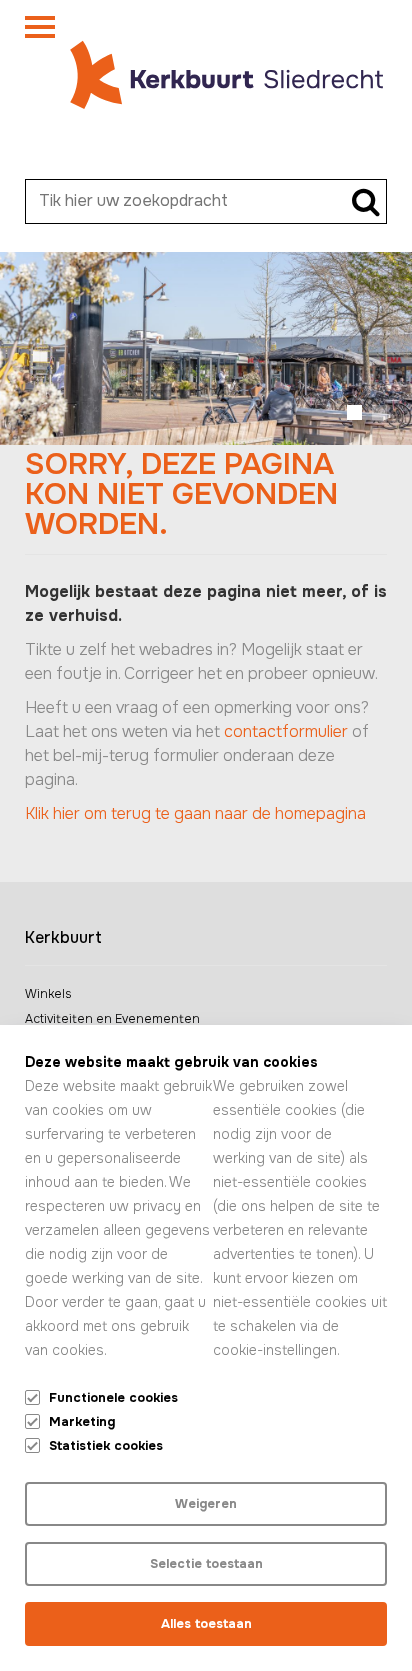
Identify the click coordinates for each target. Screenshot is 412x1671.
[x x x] (40, 31)
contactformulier (286, 731)
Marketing (82, 1422)
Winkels (48, 994)
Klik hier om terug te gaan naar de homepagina (195, 813)
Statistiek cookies (106, 1446)
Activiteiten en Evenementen (112, 1019)
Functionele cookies (113, 1398)
